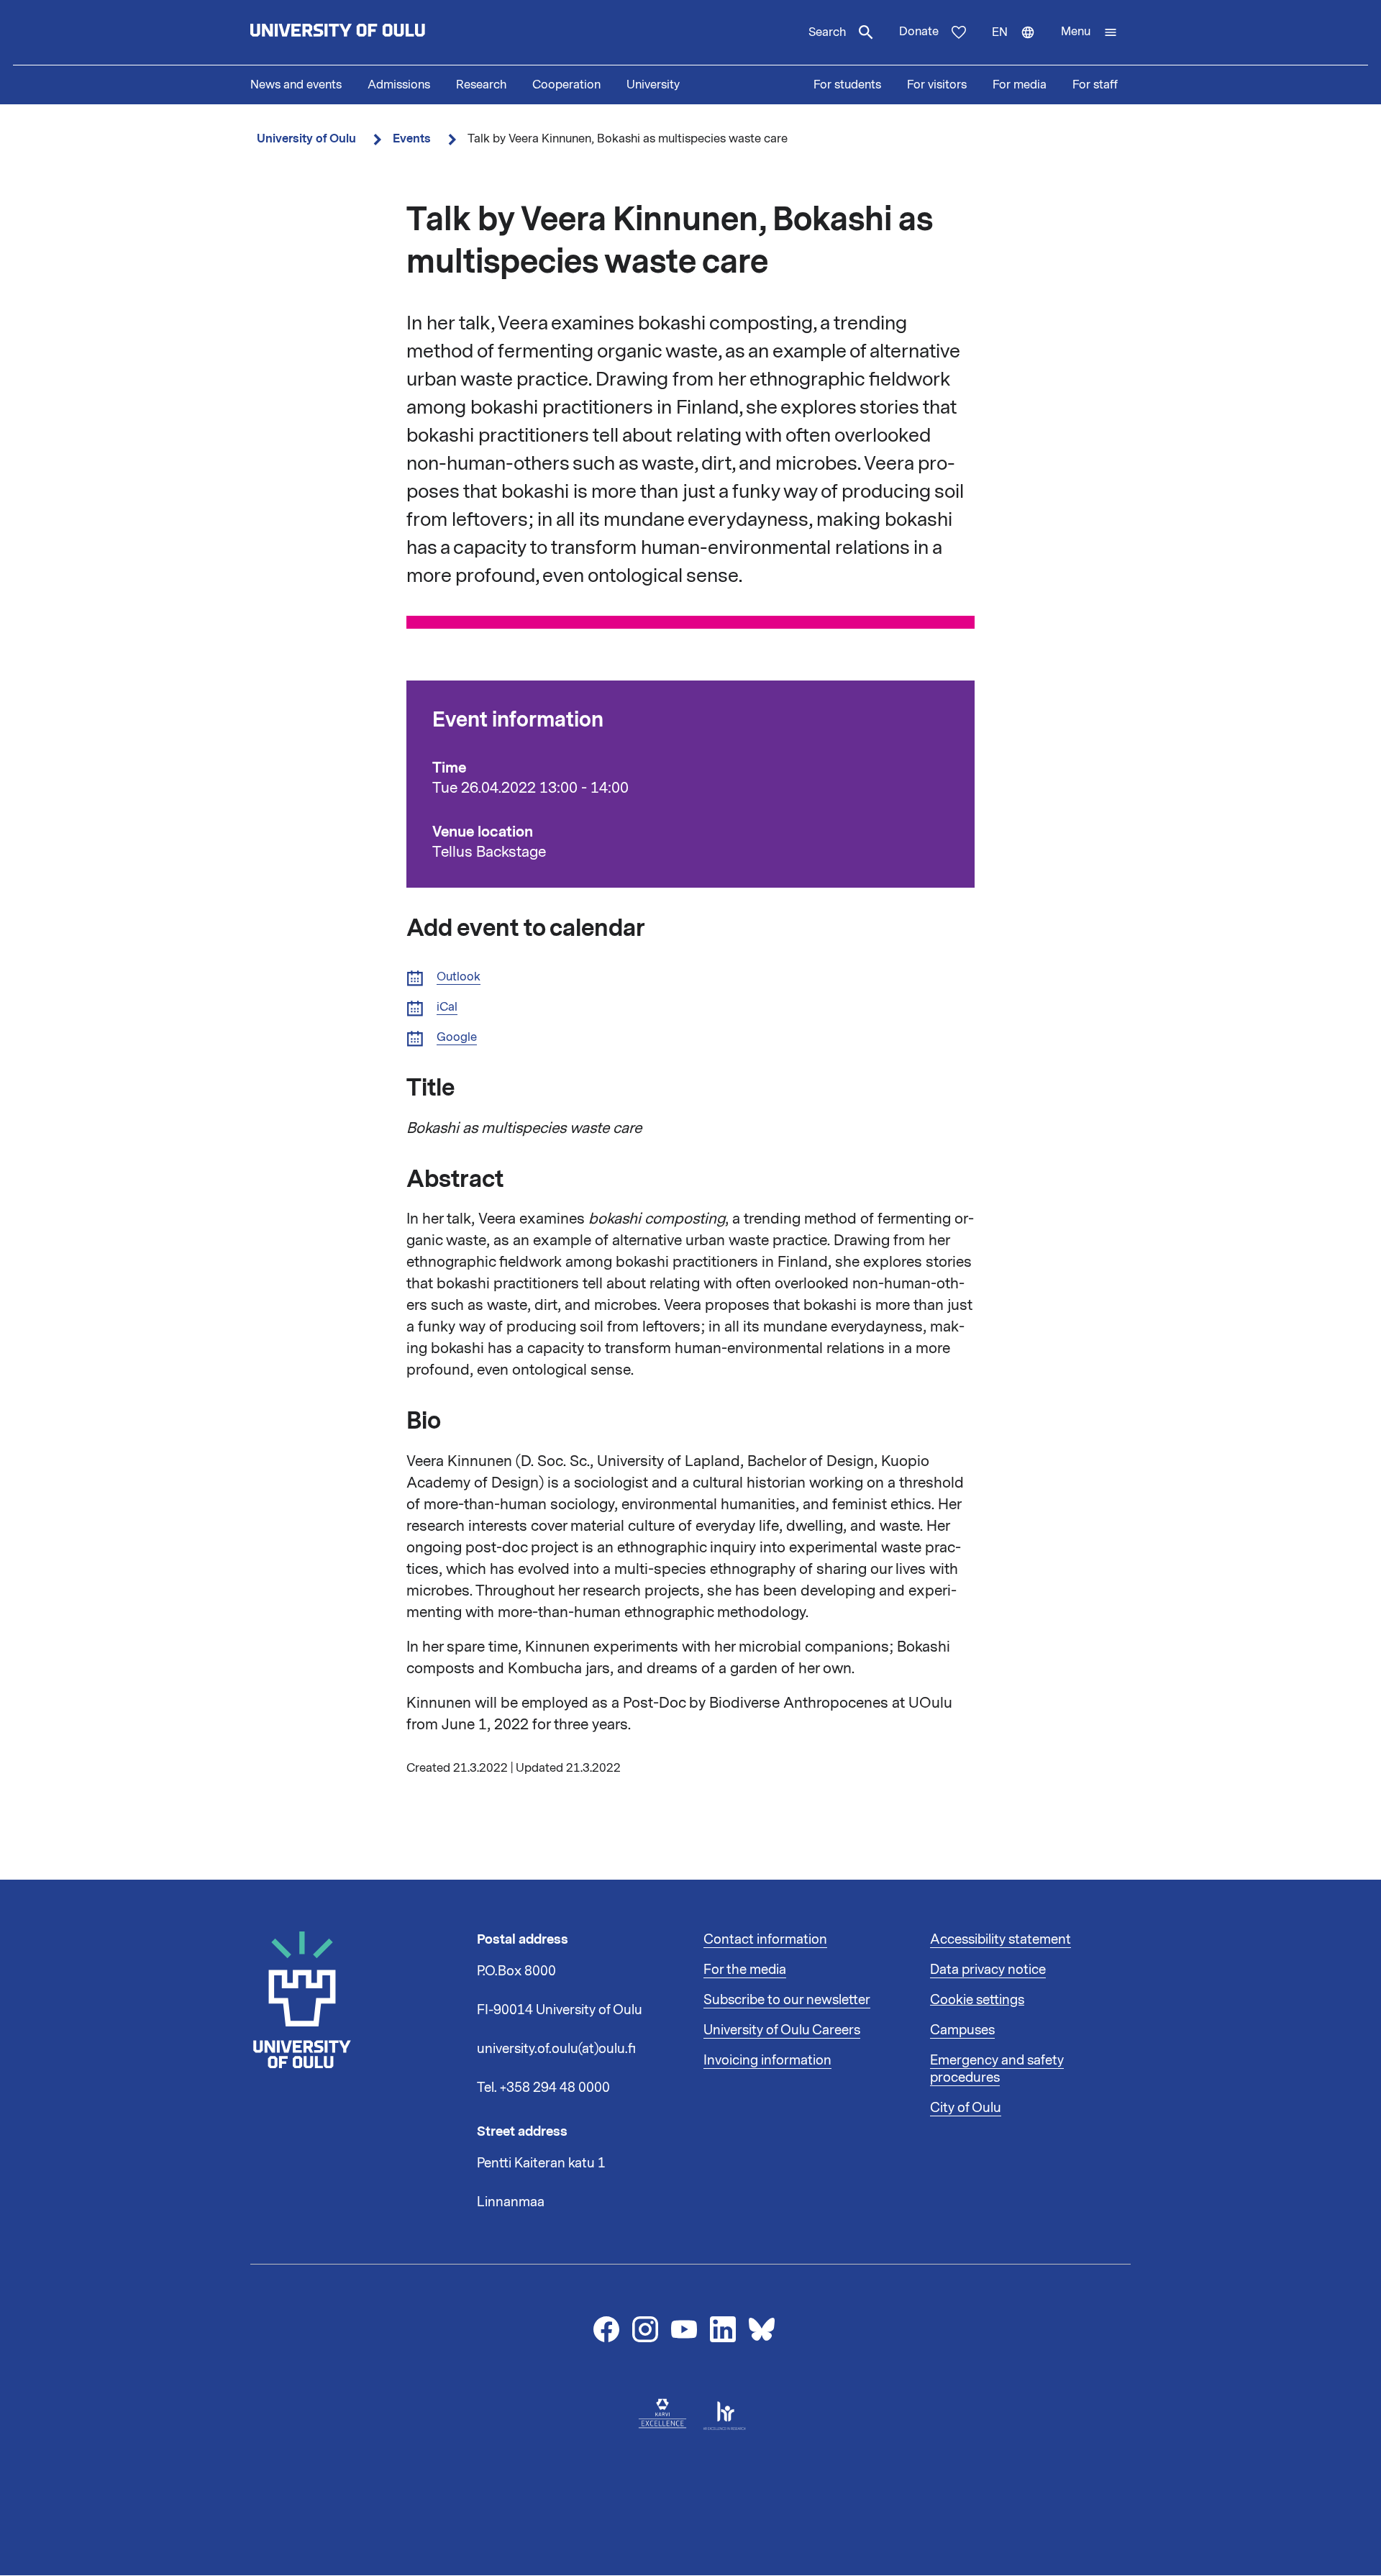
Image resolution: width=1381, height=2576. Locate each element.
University (653, 85)
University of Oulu (306, 138)
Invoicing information (767, 2060)
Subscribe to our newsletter (787, 2000)
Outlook (459, 977)
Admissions (399, 85)
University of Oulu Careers (782, 2030)
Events (412, 138)
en (1020, 45)
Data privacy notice (988, 1970)
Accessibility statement (1001, 1939)
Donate (919, 32)
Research (481, 85)
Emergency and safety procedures (997, 2069)
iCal (447, 1007)
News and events (296, 85)
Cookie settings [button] (977, 2000)
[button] (1089, 32)
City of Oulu (966, 2108)
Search (827, 32)
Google (457, 1038)
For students (847, 85)
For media (1020, 85)
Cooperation (566, 85)
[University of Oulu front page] (371, 32)
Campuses (962, 2030)
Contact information (765, 1939)
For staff (1095, 85)
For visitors (937, 85)
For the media (745, 1970)
